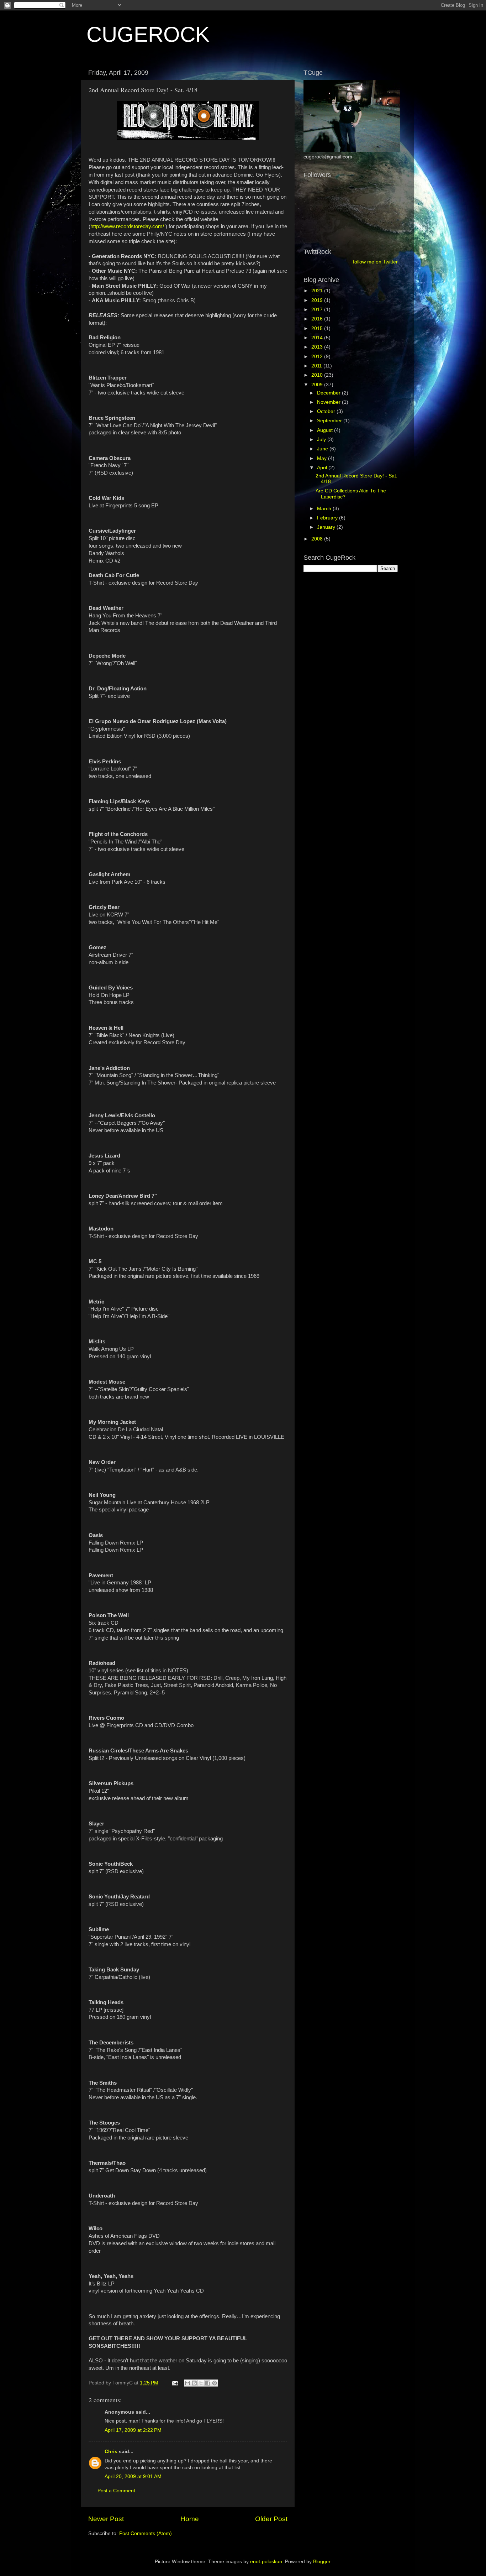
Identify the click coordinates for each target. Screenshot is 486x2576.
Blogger (322, 2562)
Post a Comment (116, 2491)
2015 (318, 328)
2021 (318, 291)
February (328, 518)
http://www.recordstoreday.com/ (127, 226)
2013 (318, 347)
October (327, 411)
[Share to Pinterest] (215, 2383)
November (329, 402)
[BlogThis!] (194, 2383)
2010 (318, 375)
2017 (318, 310)
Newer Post (106, 2519)
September (330, 421)
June (323, 449)
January (327, 527)
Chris (111, 2452)
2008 (318, 539)
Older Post (271, 2519)
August (326, 430)
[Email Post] (175, 2383)
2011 (317, 366)
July (322, 440)
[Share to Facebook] (208, 2383)
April (323, 468)
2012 (318, 357)
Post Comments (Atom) (146, 2533)
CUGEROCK (148, 34)
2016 (318, 319)
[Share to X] (201, 2383)
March (325, 509)
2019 (318, 300)
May (323, 458)
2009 (318, 385)
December (329, 393)
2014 (318, 338)
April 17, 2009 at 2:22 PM (133, 2430)
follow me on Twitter (375, 262)
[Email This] (187, 2383)
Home (190, 2519)
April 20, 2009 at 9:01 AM (133, 2476)
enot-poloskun (266, 2562)
